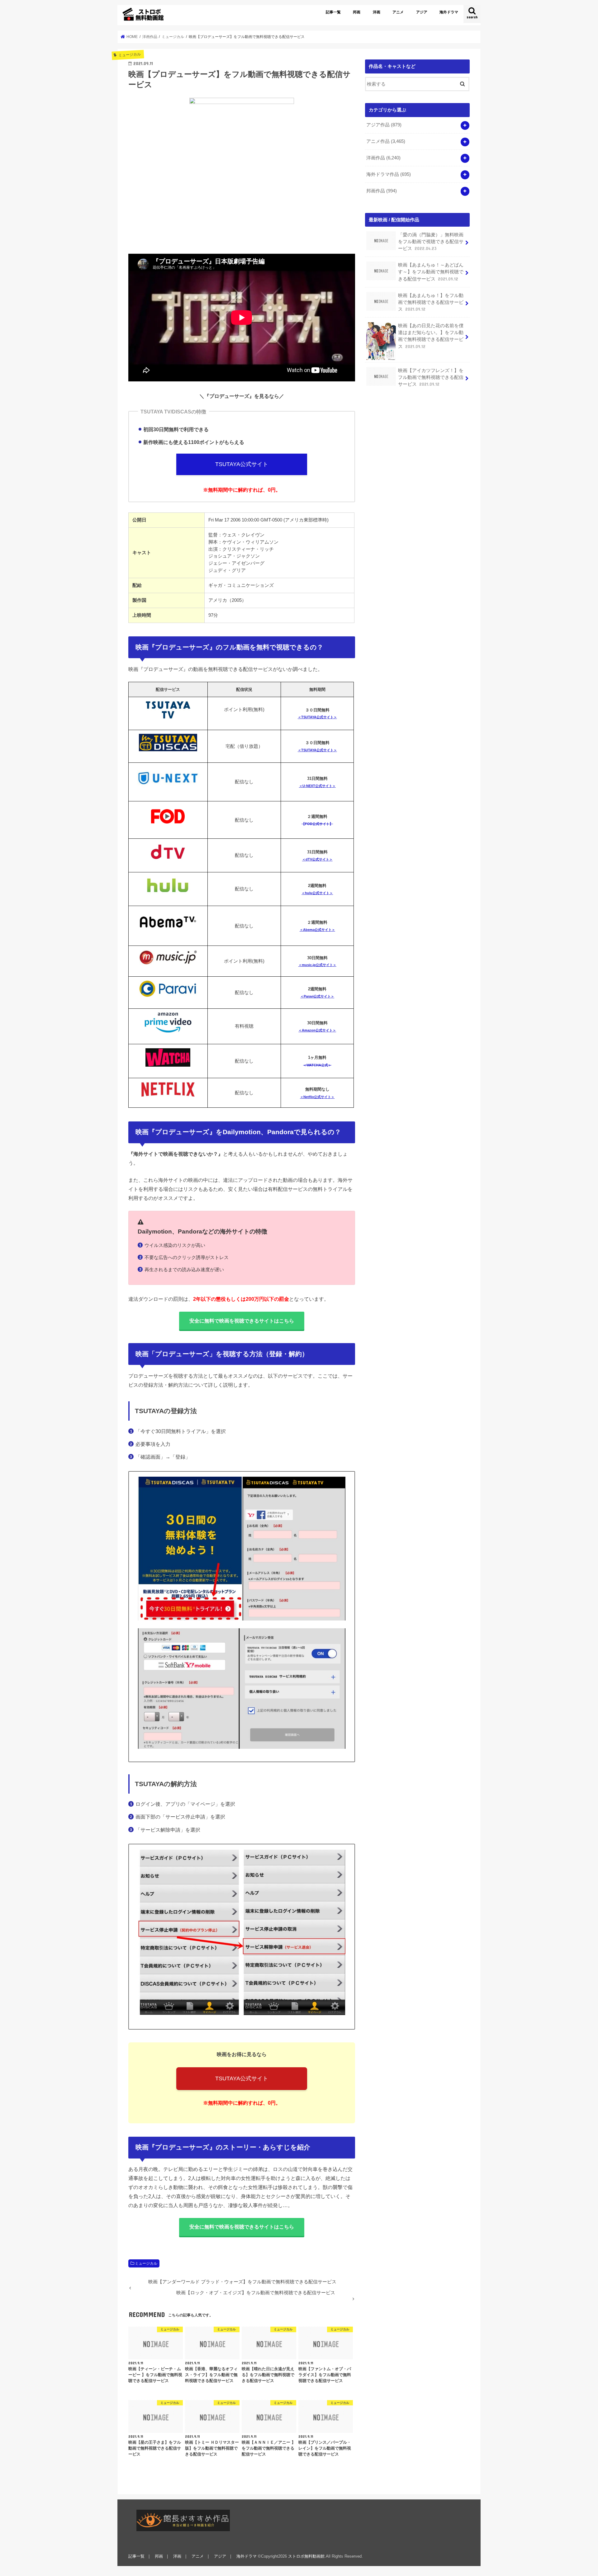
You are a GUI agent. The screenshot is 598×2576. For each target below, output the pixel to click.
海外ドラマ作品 (389, 174)
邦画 (357, 12)
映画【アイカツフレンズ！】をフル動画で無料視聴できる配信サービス (431, 377)
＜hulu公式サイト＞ (317, 893)
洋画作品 (383, 158)
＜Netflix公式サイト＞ (317, 1097)
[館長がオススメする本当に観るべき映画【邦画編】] (183, 2520)
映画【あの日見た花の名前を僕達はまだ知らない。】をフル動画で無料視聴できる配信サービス (431, 336)
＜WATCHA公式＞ (317, 1065)
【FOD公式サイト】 (317, 824)
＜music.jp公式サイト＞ (317, 965)
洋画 (377, 12)
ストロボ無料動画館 (306, 2556)
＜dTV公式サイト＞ (317, 859)
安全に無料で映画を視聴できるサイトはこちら (242, 1321)
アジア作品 (384, 125)
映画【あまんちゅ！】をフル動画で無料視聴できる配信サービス (431, 302)
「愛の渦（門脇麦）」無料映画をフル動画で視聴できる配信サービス (431, 242)
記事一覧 (333, 12)
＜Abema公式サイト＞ (317, 930)
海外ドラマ (449, 12)
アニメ (398, 12)
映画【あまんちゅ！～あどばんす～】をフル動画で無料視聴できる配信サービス (431, 272)
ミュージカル (146, 2263)
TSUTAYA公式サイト (242, 464)
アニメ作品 (386, 141)
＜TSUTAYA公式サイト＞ (317, 717)
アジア (422, 12)
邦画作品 (382, 191)
